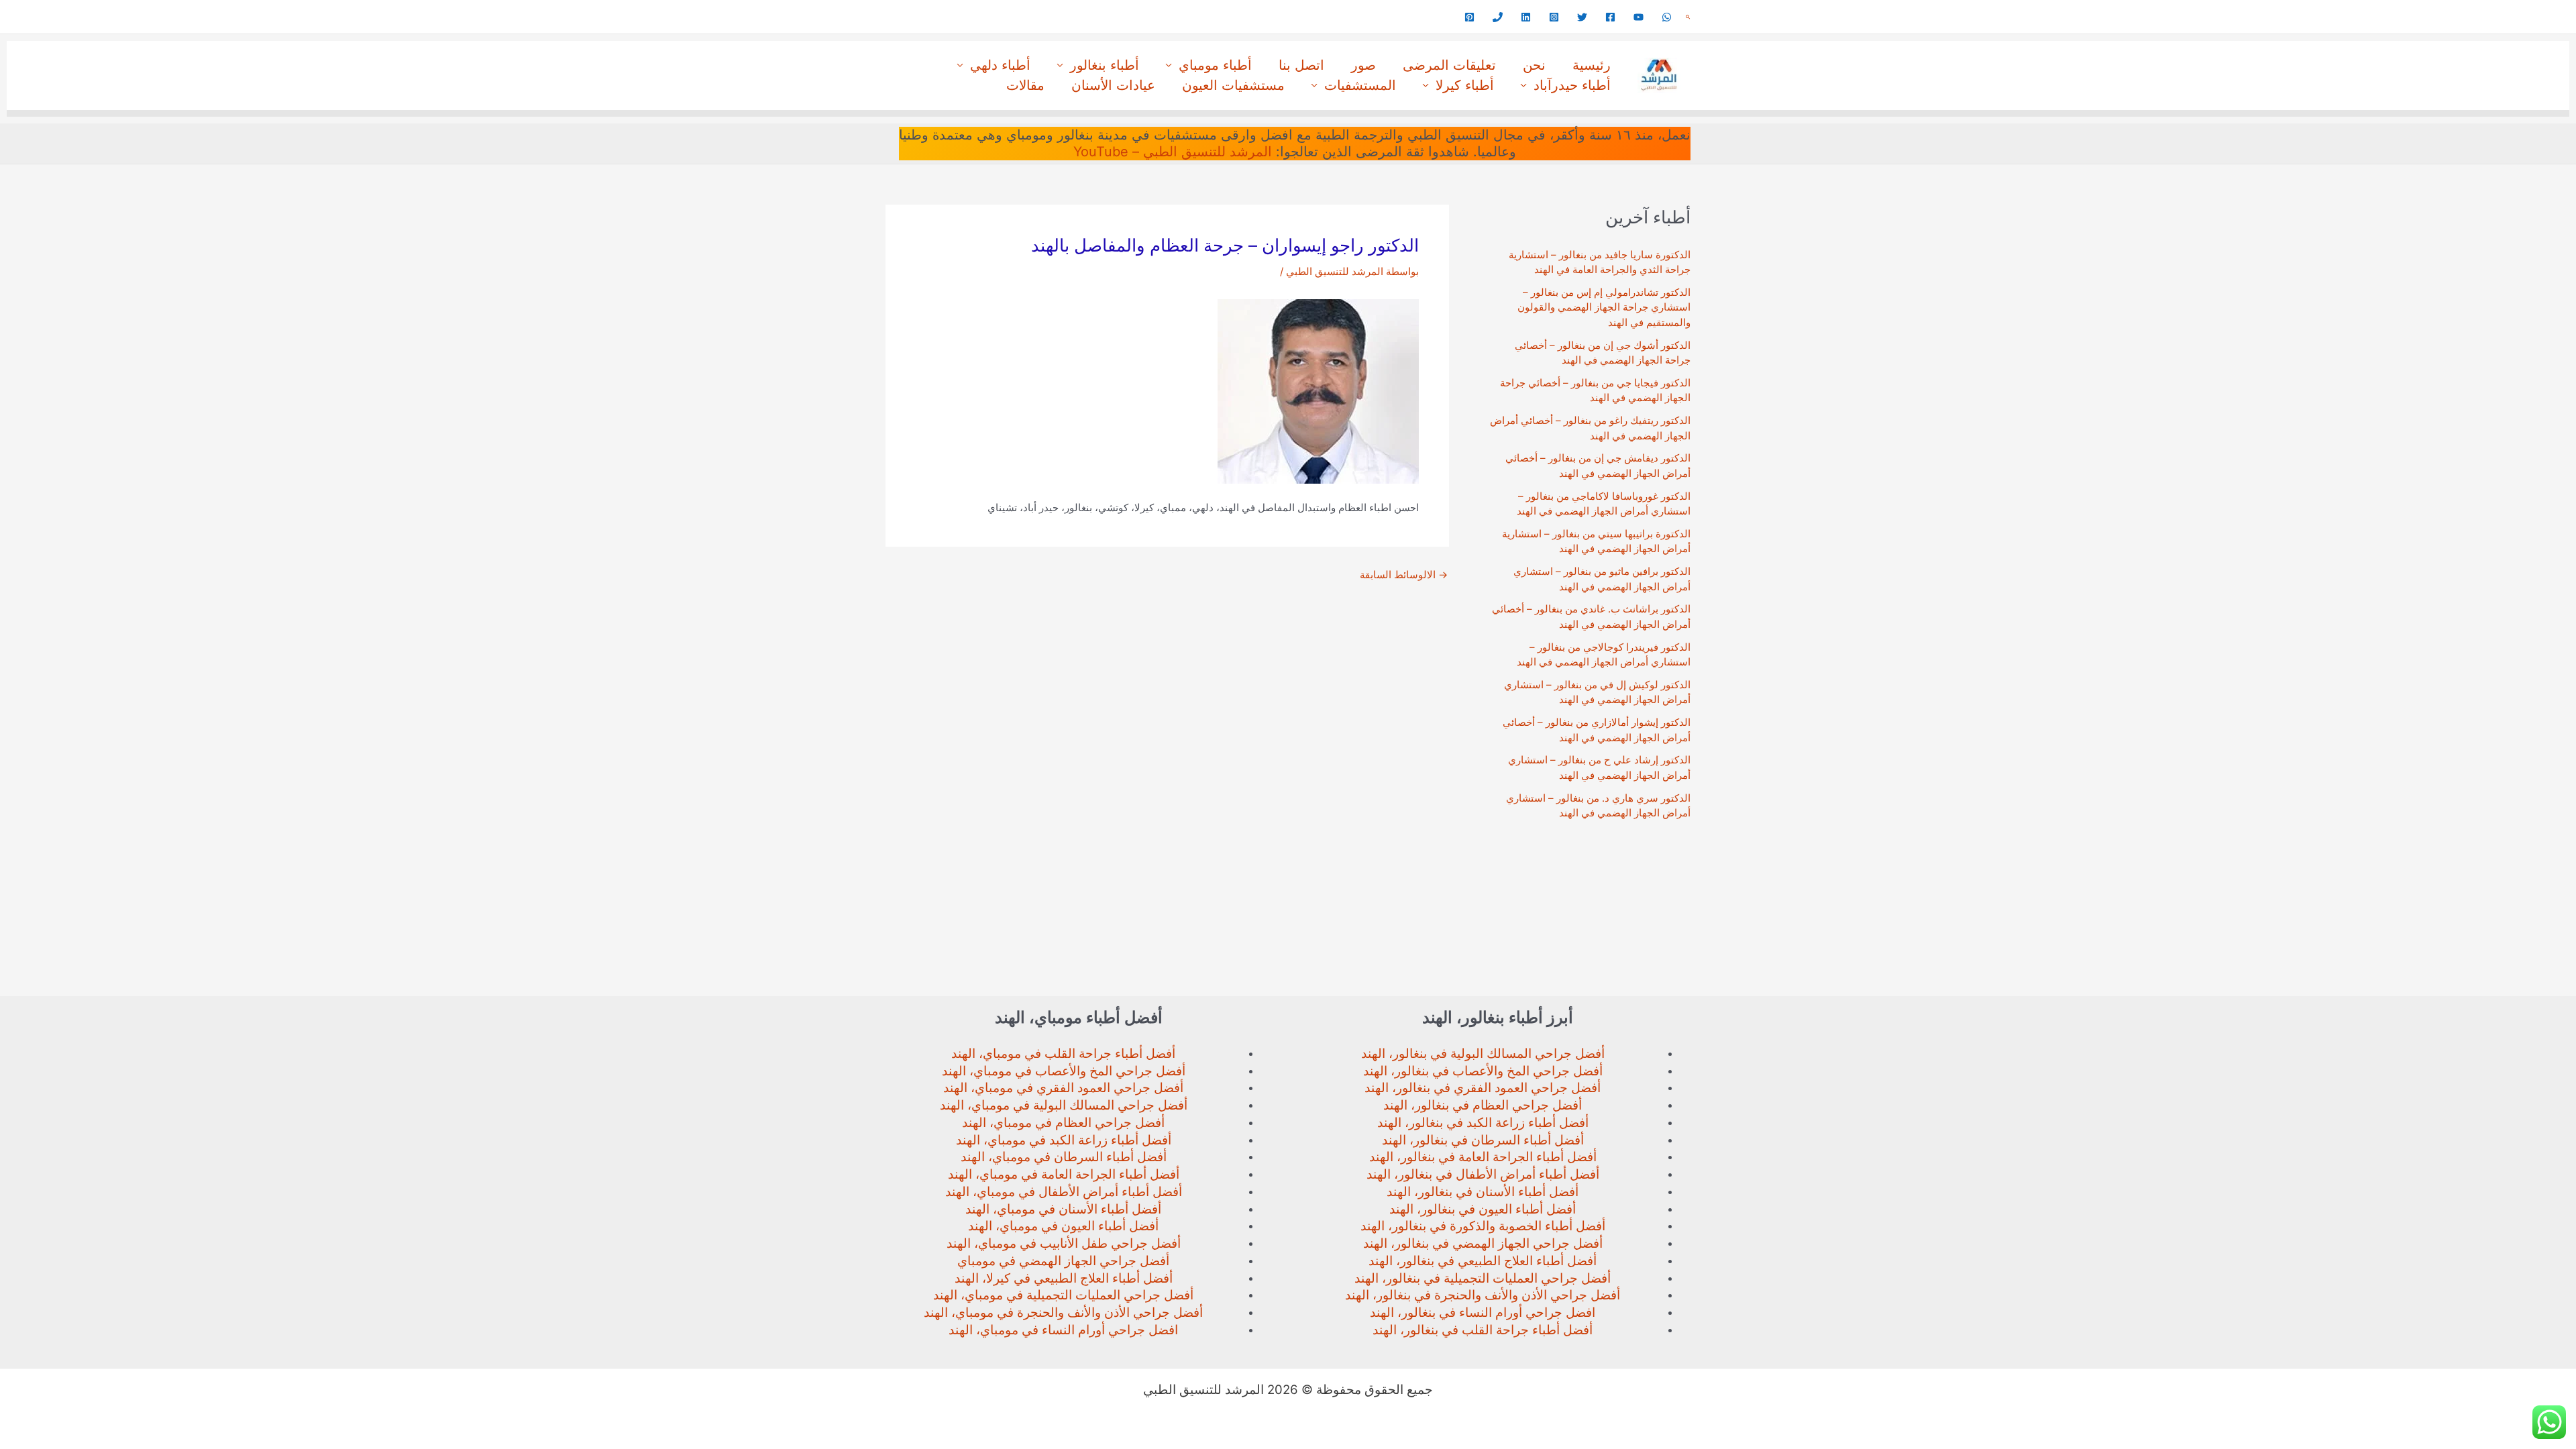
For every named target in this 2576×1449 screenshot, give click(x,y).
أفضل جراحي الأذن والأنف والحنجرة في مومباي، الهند (1063, 1312)
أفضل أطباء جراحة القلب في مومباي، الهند (1063, 1054)
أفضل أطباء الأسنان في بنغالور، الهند (1483, 1192)
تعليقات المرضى (1449, 65)
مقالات (1025, 85)
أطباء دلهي (1000, 65)
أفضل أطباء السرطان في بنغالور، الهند (1483, 1140)
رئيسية (1592, 65)
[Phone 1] (1498, 17)
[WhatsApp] (1667, 17)
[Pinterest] (1469, 17)
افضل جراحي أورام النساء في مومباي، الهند (1063, 1330)
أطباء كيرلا (1465, 85)
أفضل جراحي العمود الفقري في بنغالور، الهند (1483, 1088)
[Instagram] (1554, 17)
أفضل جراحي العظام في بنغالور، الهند (1483, 1105)
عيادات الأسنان (1113, 85)
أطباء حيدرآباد (1572, 85)
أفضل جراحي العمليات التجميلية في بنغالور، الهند (1483, 1278)
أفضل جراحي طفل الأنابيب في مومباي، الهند (1064, 1243)
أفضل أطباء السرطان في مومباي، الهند (1064, 1157)
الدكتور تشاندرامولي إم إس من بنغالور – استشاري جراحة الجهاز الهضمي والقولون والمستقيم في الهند (1604, 307)
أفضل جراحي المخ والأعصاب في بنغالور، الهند (1483, 1071)
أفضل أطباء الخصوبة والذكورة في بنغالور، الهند (1483, 1226)
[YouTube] (1639, 17)
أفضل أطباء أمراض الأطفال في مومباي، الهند (1064, 1192)
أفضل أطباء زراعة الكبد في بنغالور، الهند (1483, 1123)
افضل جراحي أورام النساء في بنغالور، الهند (1483, 1312)
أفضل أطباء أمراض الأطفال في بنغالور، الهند (1483, 1174)
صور (1363, 65)
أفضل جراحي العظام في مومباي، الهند (1063, 1123)
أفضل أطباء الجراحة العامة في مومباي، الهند (1064, 1174)
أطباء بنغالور (1105, 65)
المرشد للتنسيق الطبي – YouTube (1173, 152)
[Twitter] (1582, 17)
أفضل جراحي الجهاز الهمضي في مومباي (1063, 1261)
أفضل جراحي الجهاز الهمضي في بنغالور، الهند (1483, 1243)
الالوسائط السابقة (1404, 575)
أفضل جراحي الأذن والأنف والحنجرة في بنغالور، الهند (1483, 1295)
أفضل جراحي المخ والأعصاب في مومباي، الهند (1064, 1071)
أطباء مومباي (1215, 65)
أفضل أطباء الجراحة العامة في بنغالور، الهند (1483, 1157)
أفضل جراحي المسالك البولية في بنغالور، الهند (1483, 1054)
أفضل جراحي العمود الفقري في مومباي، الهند (1063, 1088)
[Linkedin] (1526, 17)
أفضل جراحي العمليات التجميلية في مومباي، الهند (1063, 1295)
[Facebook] (1610, 17)
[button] (1688, 17)
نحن (1534, 65)
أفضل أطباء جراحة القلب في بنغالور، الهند (1483, 1330)
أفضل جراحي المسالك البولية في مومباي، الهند (1064, 1105)
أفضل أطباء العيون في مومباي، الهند (1063, 1226)
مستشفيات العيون (1233, 85)
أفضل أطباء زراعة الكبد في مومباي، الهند (1064, 1140)
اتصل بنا (1301, 65)
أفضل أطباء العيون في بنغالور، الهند (1483, 1209)
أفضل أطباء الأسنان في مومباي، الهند (1063, 1209)
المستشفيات (1360, 85)
